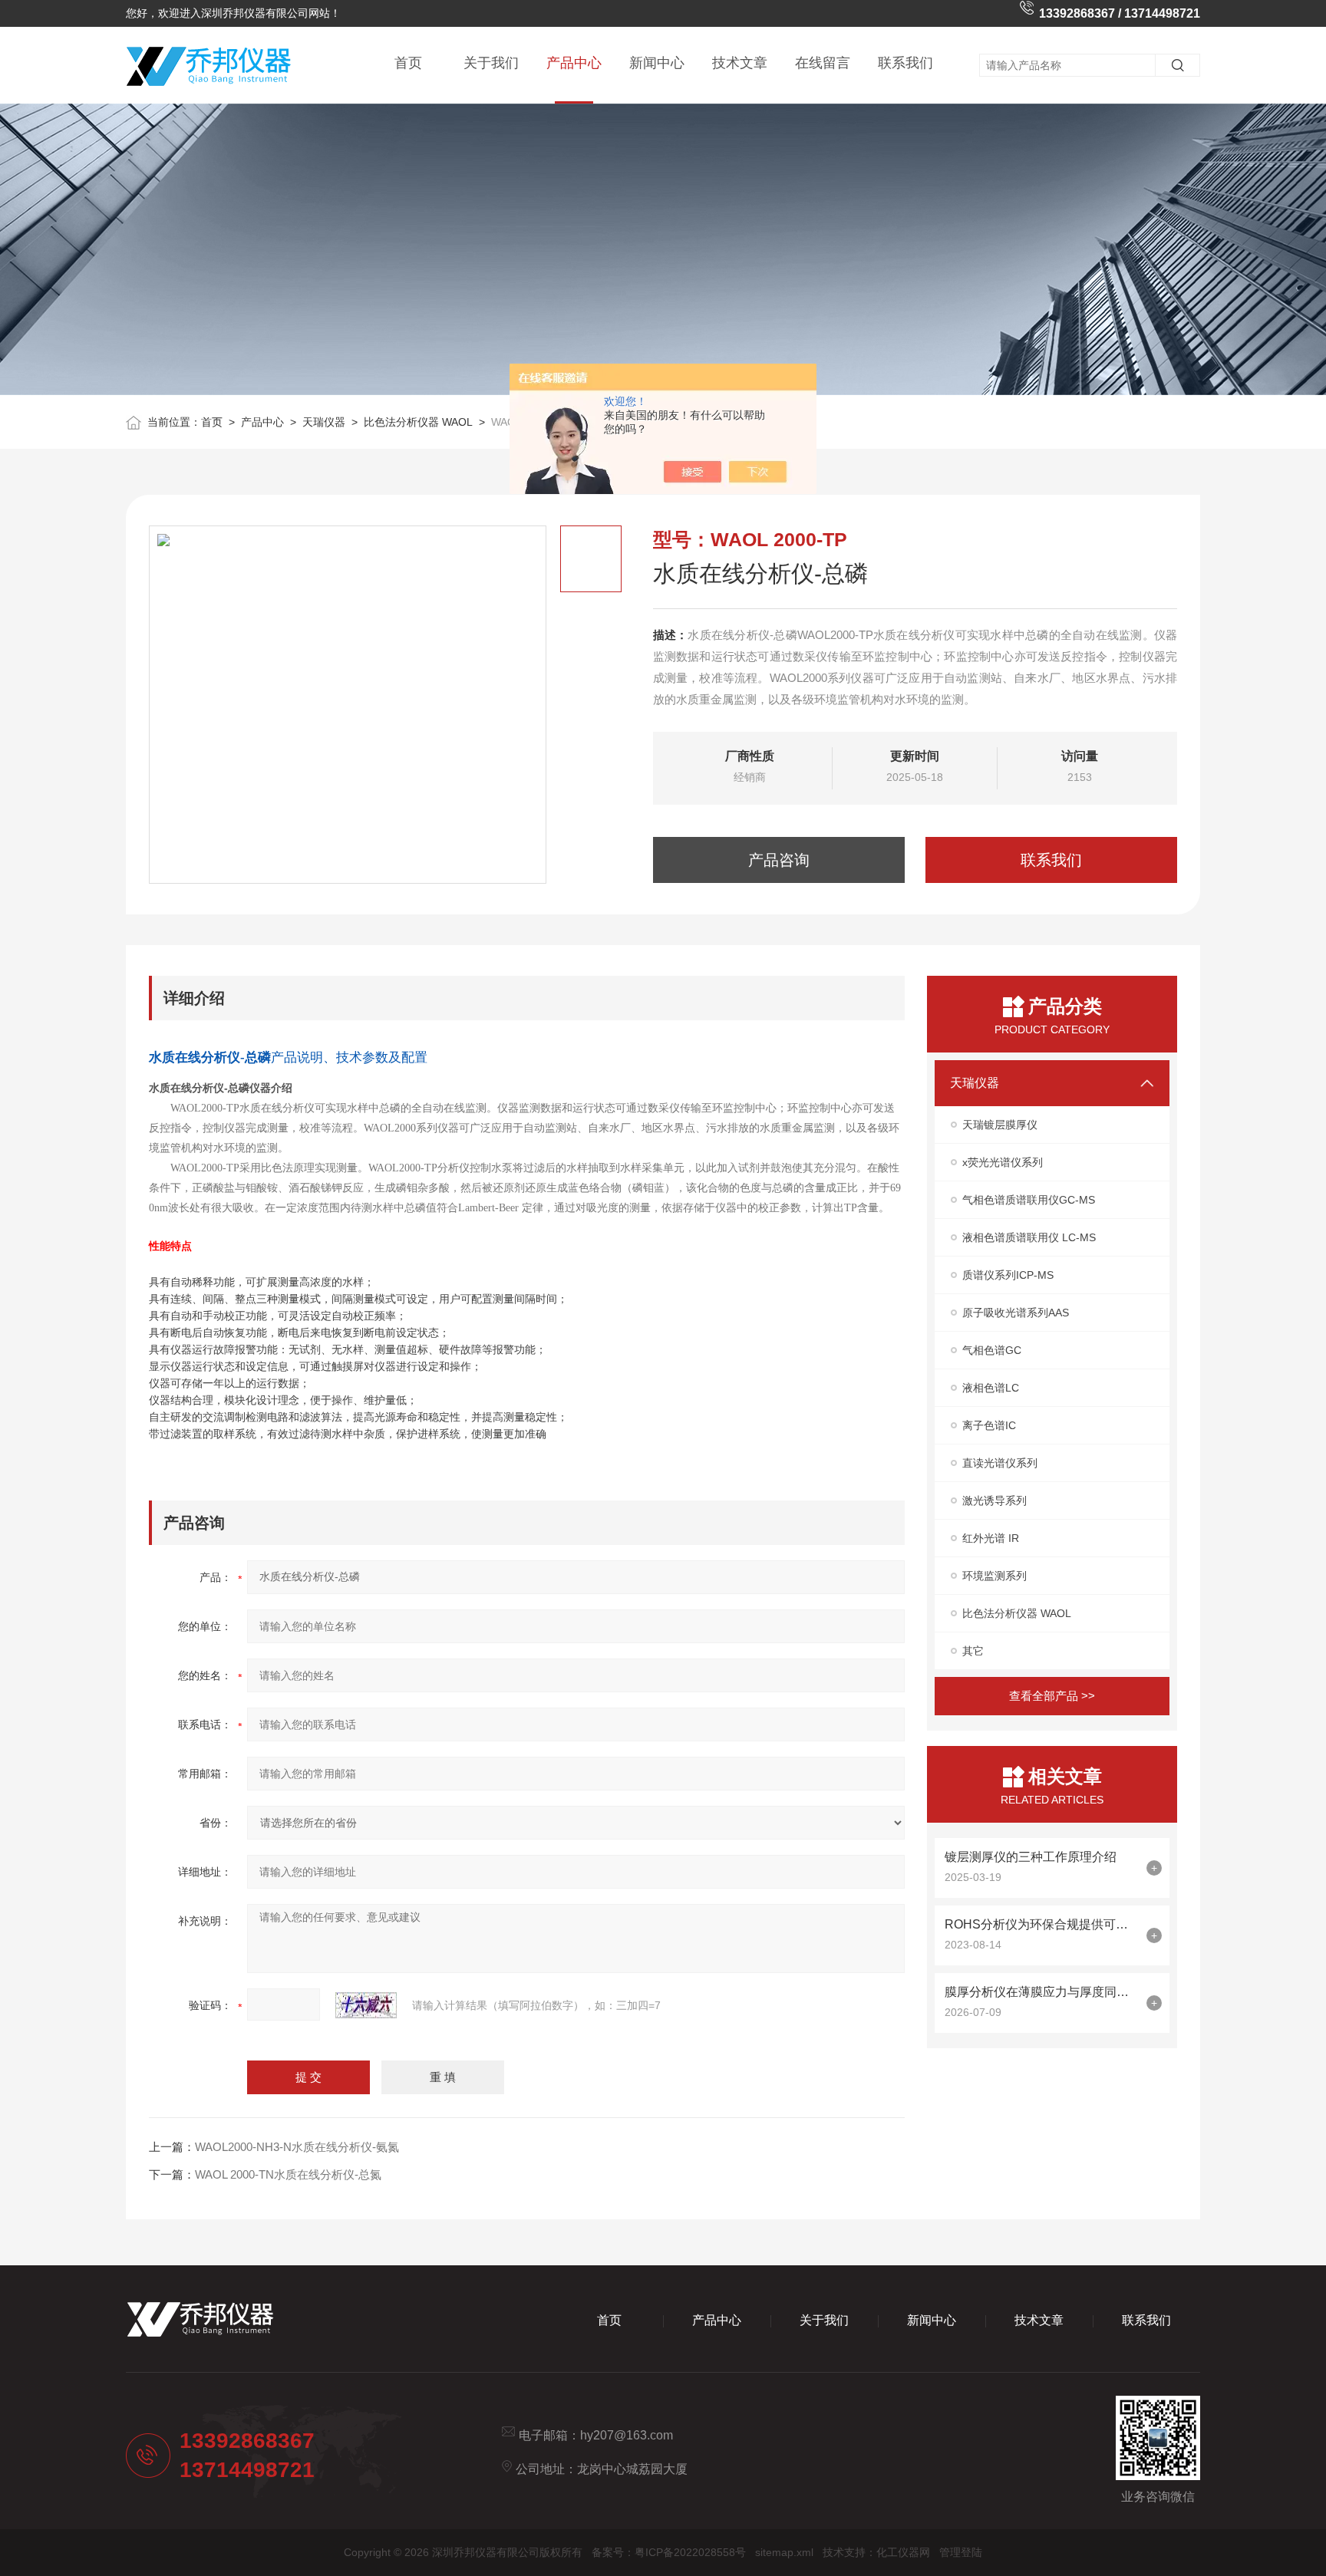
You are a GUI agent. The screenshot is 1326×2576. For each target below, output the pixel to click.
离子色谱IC (989, 1425)
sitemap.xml (784, 2552)
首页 (408, 63)
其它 (973, 1651)
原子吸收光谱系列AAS (1016, 1313)
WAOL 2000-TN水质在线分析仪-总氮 (288, 2174)
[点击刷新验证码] (366, 2005)
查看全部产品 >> (1052, 1696)
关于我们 (491, 63)
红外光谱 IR (991, 1538)
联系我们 (905, 63)
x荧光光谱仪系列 (1003, 1162)
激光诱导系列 (995, 1500)
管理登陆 (961, 2552)
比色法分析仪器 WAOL (418, 422)
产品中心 (574, 63)
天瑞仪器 (324, 422)
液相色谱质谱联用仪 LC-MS (1029, 1237)
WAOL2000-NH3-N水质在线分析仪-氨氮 (297, 2147)
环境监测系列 (995, 1576)
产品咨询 (779, 860)
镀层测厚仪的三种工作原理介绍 (1031, 1857)
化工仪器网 (903, 2552)
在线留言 (823, 63)
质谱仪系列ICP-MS (1008, 1275)
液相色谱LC (991, 1388)
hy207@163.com (627, 2435)
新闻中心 (657, 63)
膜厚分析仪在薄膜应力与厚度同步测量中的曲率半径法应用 (1042, 1992)
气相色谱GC (992, 1350)
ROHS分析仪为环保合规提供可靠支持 (1042, 1924)
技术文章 (740, 63)
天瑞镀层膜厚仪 (1000, 1125)
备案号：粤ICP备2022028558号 (669, 2552)
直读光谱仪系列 (1000, 1463)
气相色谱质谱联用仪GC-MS (1029, 1200)
